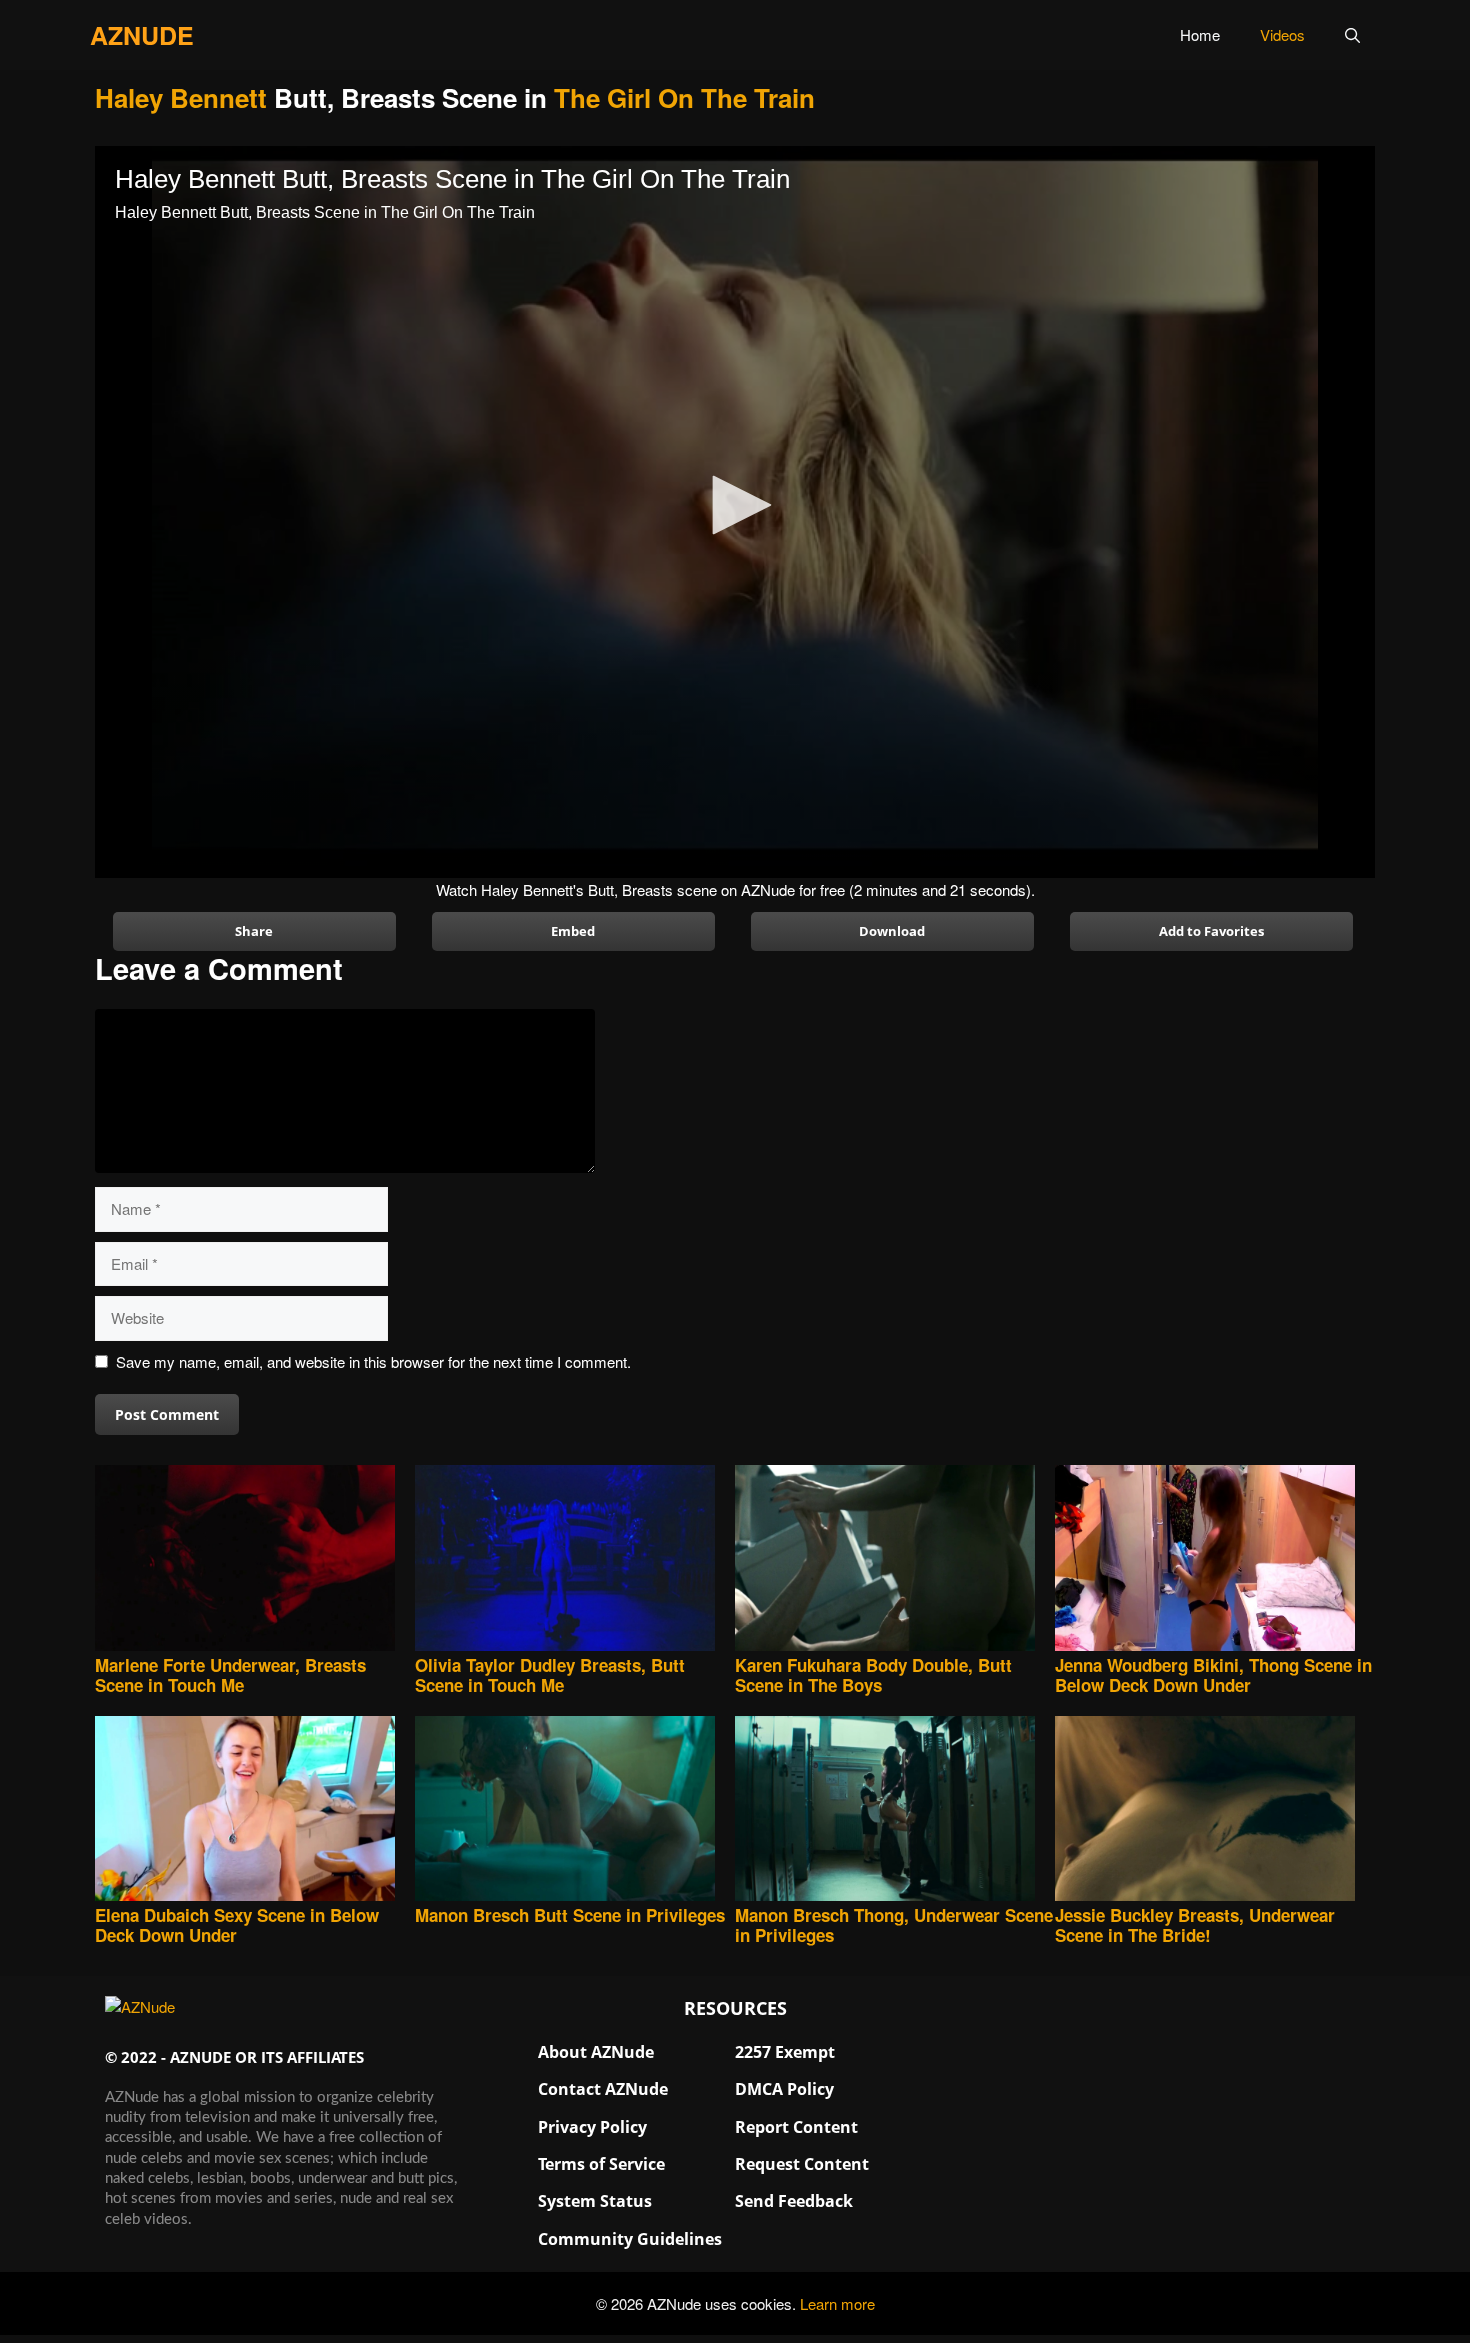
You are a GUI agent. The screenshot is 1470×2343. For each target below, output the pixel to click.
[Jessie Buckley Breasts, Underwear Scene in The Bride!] (1215, 1810)
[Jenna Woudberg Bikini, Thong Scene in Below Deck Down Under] (1215, 1559)
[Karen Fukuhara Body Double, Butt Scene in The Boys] (895, 1559)
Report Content (796, 2127)
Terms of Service (601, 2164)
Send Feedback (794, 2201)
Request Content (802, 2164)
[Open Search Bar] (1352, 35)
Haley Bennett (181, 97)
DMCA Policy (784, 2089)
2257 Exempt (785, 2052)
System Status (595, 2201)
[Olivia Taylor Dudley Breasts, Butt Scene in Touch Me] (575, 1559)
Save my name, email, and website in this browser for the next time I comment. (373, 1361)
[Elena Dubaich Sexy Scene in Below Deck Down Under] (255, 1810)
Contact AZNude (603, 2089)
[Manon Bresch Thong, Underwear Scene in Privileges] (895, 1810)
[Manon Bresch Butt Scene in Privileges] (575, 1810)
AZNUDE (142, 35)
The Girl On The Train (684, 97)
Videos (1282, 34)
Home (1200, 34)
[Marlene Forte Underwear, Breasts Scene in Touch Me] (255, 1559)
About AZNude (596, 2052)
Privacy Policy (592, 2127)
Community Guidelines (630, 2239)
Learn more (837, 2303)
